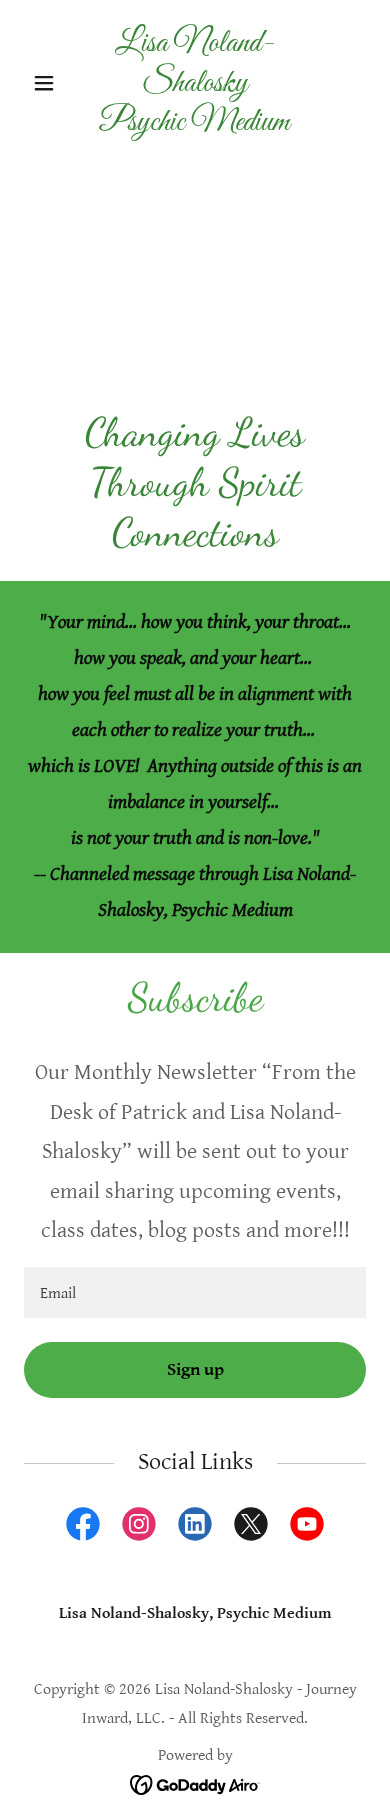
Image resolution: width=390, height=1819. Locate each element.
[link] (194, 125)
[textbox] (195, 1292)
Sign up (195, 1369)
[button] (49, 83)
